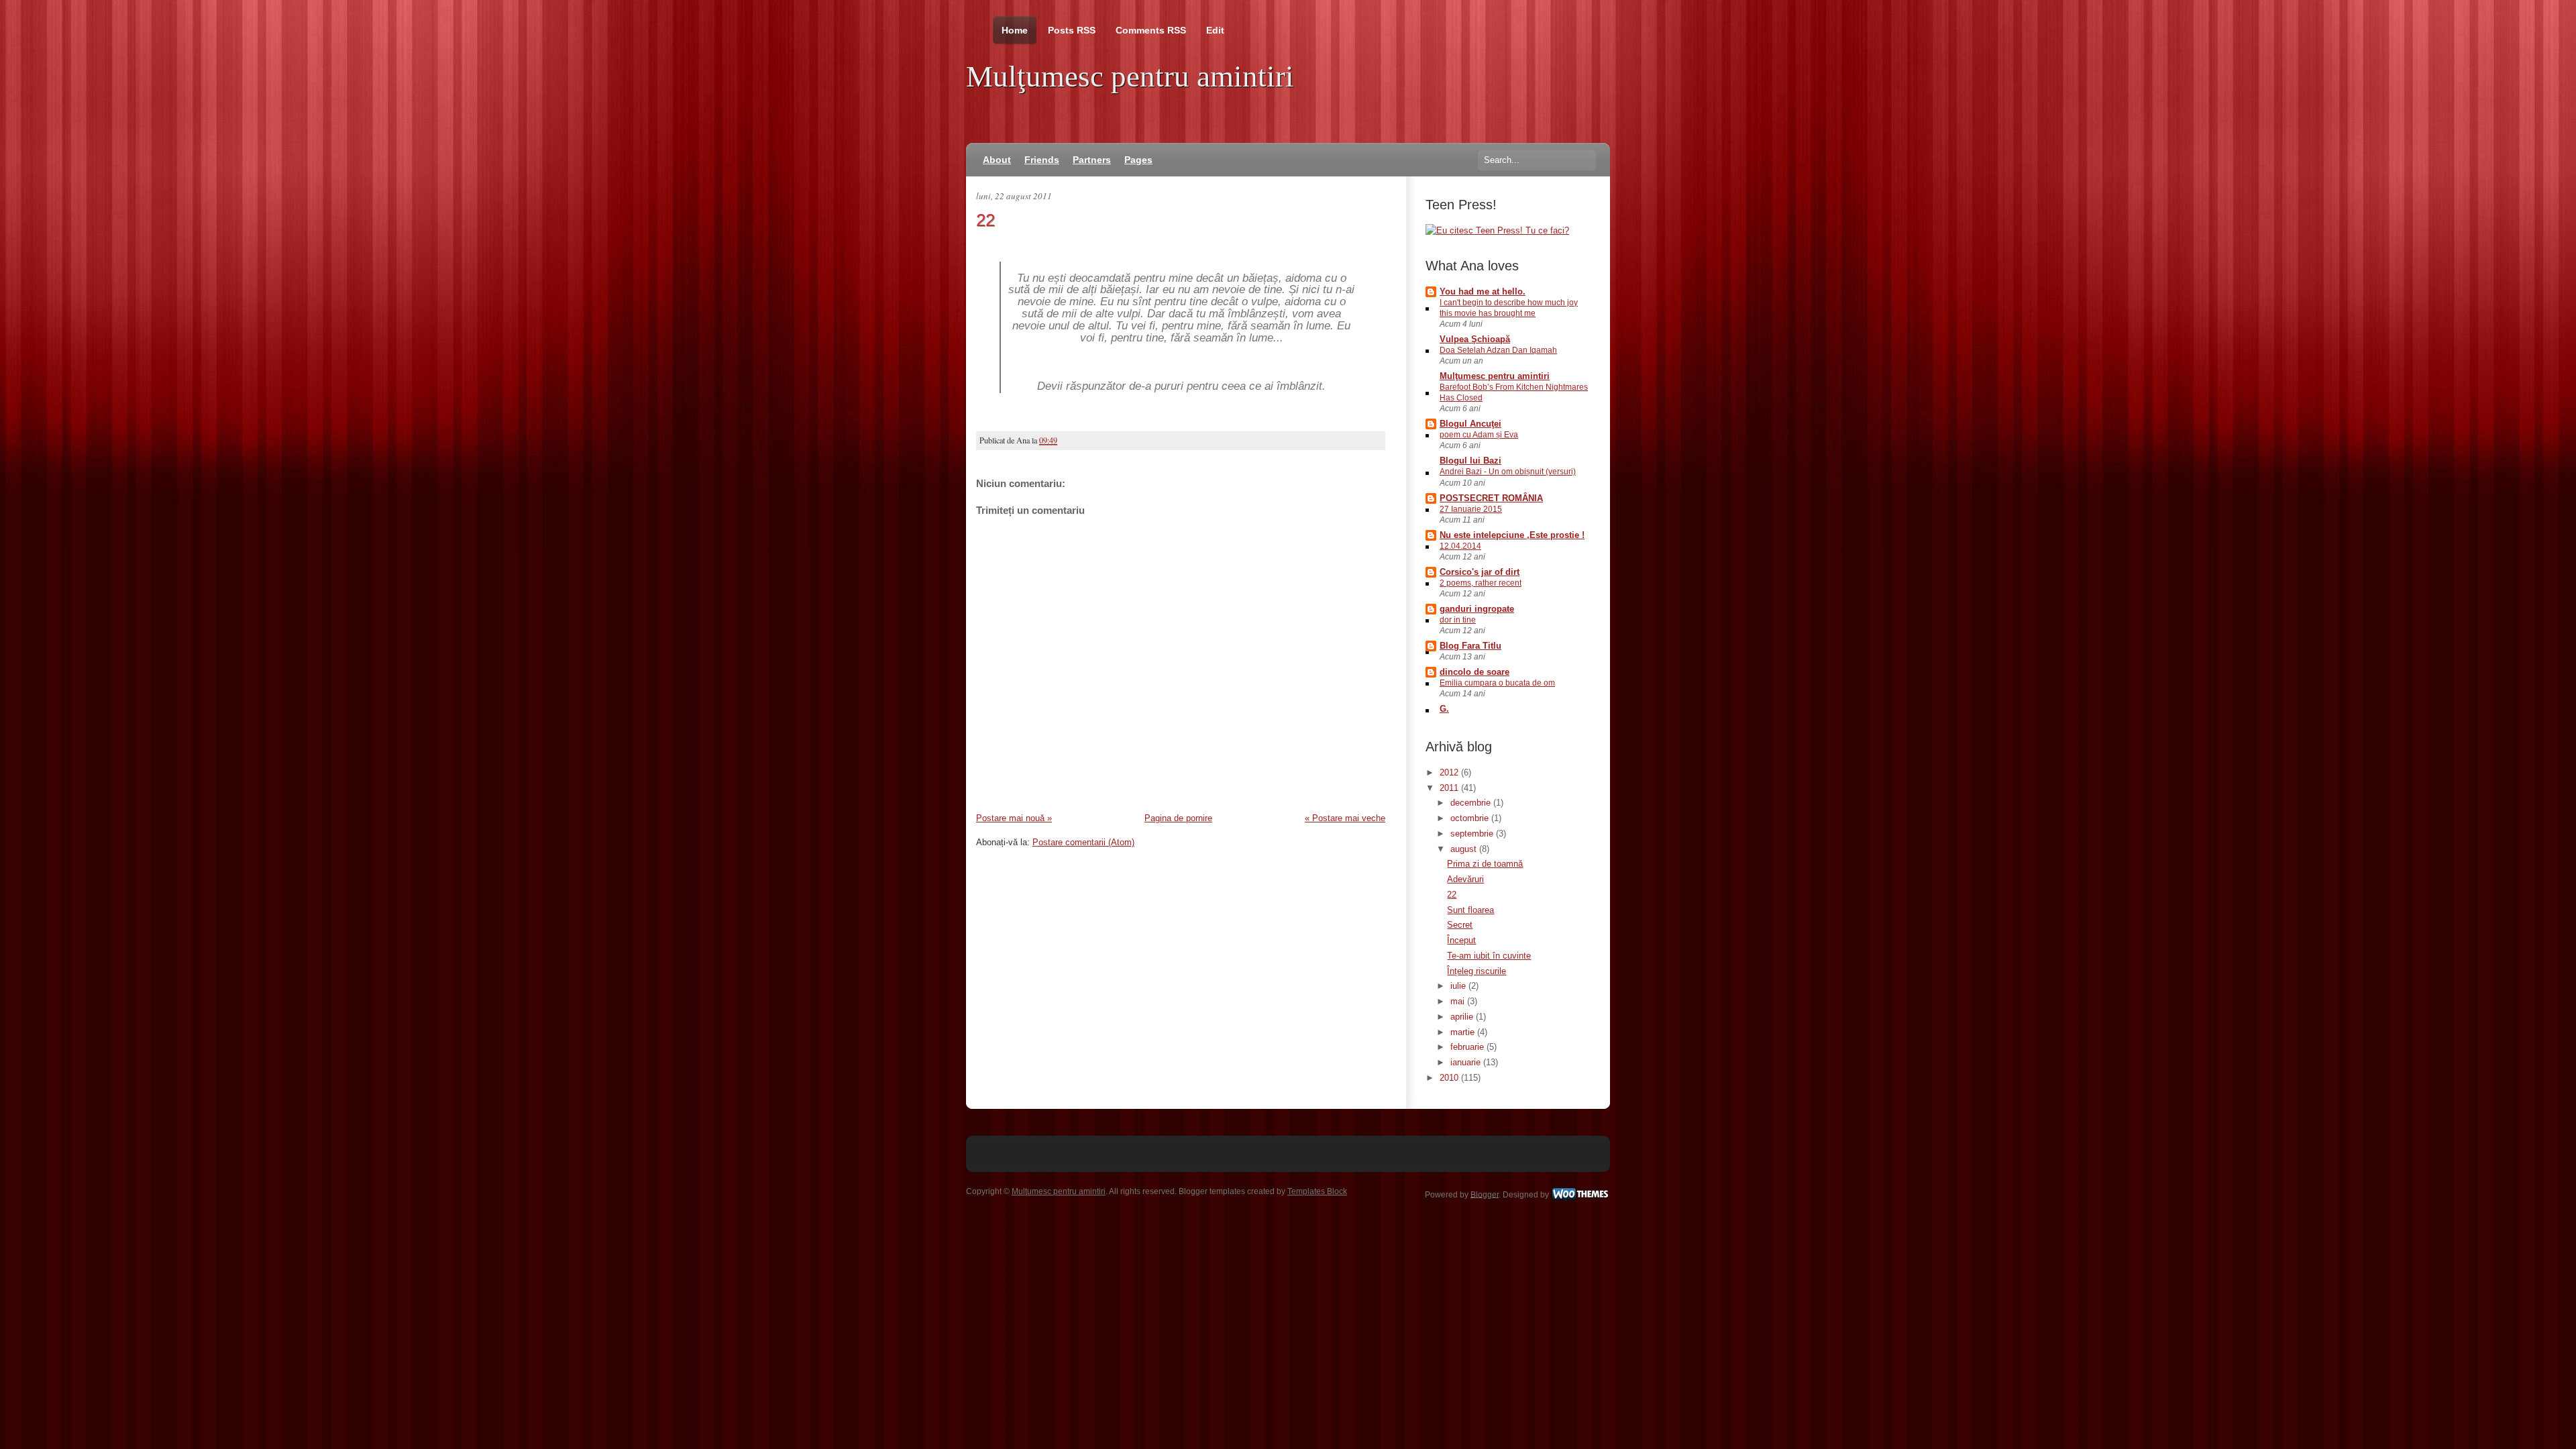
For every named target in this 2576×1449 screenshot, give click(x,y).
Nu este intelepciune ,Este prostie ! (1512, 535)
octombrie (1471, 818)
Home (1015, 30)
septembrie (1473, 834)
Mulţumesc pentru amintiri (1130, 76)
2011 (1450, 788)
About (997, 160)
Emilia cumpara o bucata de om (1497, 683)
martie (1464, 1032)
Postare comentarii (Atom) (1083, 842)
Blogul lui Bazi (1470, 461)
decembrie (1472, 803)
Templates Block (1317, 1191)
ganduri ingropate (1477, 609)
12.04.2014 (1460, 546)
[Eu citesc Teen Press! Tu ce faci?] (1497, 230)
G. (1444, 709)
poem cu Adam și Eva (1479, 435)
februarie (1468, 1047)
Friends (1042, 160)
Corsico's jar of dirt (1480, 572)
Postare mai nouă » (1014, 818)
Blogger (1485, 1194)
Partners (1092, 160)
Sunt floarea (1470, 910)
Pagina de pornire (1178, 818)
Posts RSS (1072, 30)
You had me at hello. (1483, 291)
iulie (1459, 986)
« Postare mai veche (1345, 818)
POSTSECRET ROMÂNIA (1491, 498)
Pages (1138, 160)
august (1465, 849)
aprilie (1463, 1017)
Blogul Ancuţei (1470, 424)
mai (1459, 1001)
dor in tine (1458, 620)
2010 (1450, 1078)
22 (985, 220)
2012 (1450, 772)
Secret (1460, 925)
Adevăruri (1465, 879)
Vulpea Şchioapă (1475, 339)
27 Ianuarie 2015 (1471, 509)
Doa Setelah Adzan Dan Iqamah (1498, 350)
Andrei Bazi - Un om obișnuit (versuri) (1508, 472)
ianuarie (1467, 1062)
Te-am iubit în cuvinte (1489, 956)
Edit (1215, 30)
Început (1461, 940)
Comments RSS (1151, 30)
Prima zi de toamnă (1485, 864)
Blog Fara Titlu (1470, 646)
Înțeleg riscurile (1477, 971)
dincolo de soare (1474, 672)
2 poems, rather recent (1481, 583)
